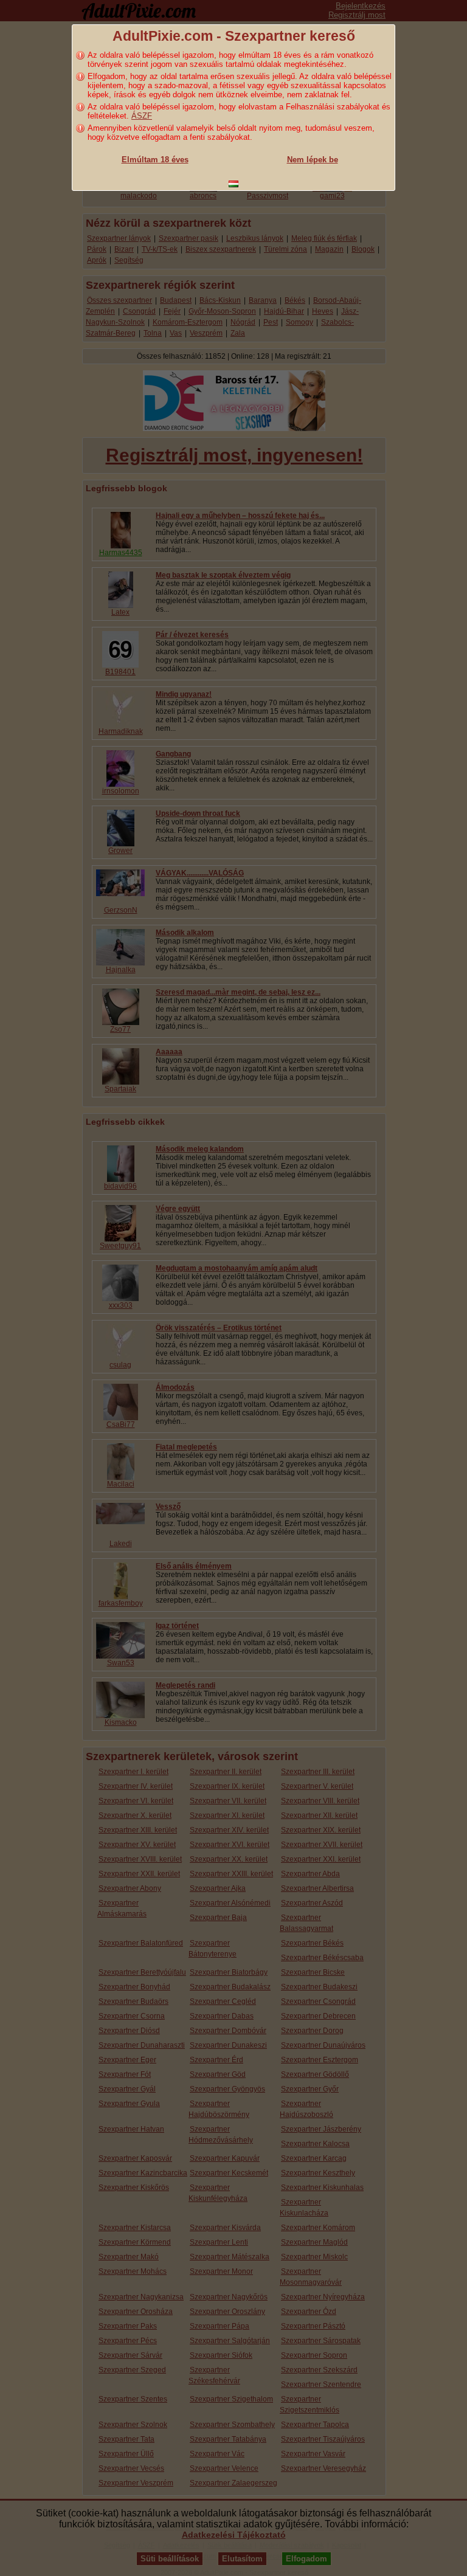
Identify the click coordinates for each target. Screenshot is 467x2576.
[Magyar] (233, 184)
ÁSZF (142, 116)
